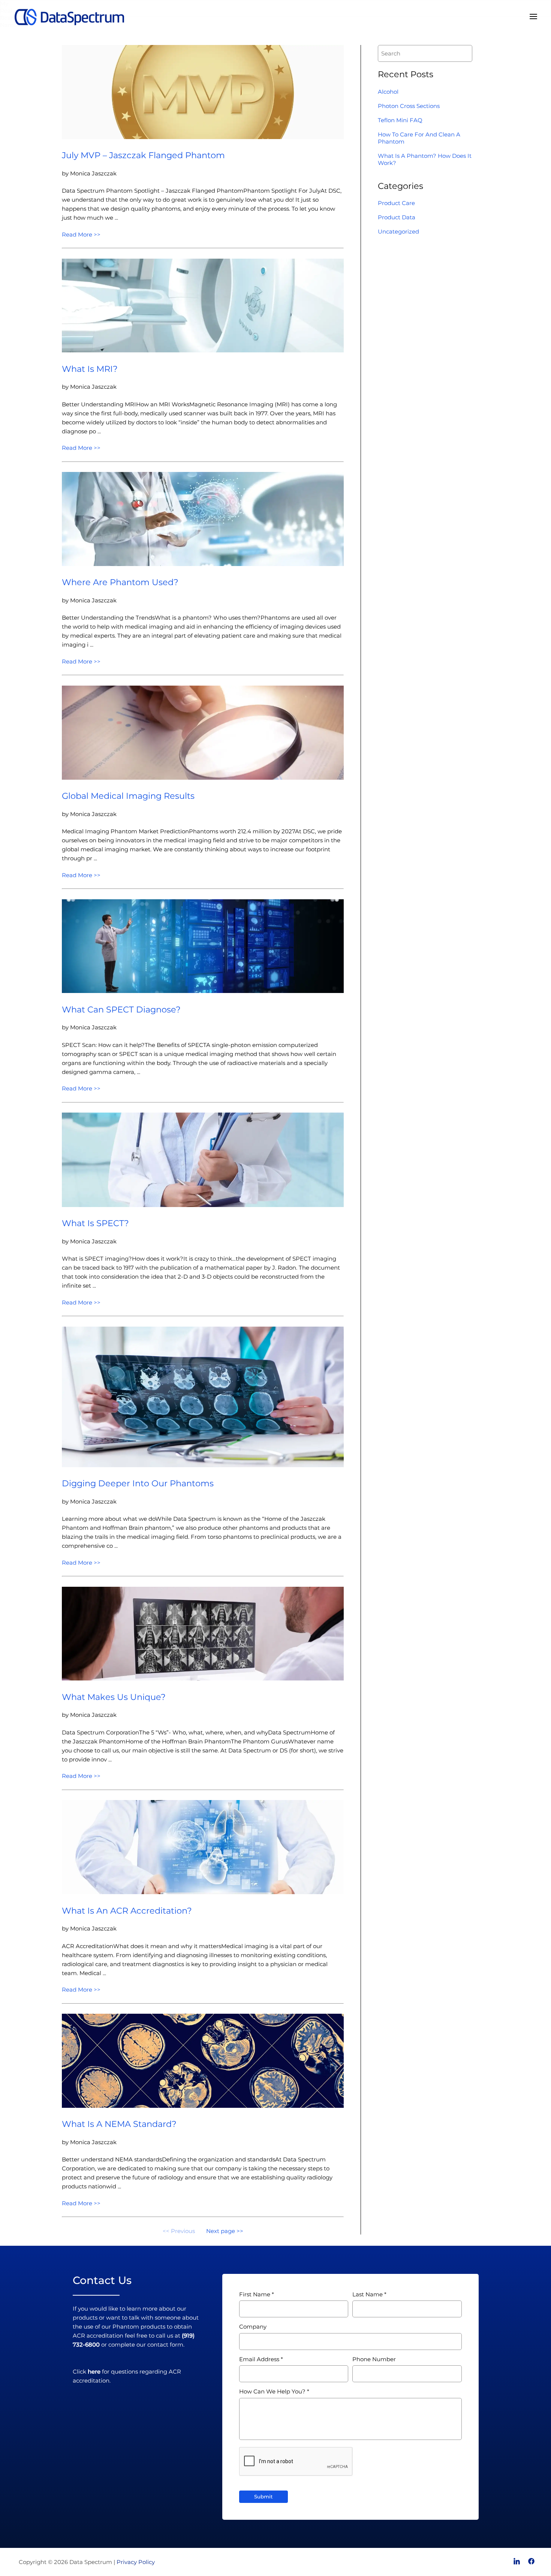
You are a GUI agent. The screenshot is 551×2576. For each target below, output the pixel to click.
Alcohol (388, 92)
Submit (264, 2497)
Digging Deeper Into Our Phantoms (138, 1483)
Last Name (368, 2294)
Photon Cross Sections (409, 106)
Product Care (396, 203)
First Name (255, 2294)
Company (253, 2327)
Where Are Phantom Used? (120, 582)
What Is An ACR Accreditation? (127, 1911)
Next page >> (225, 2231)
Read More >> (81, 234)
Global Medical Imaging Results (128, 796)
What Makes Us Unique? (114, 1697)
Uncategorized (398, 231)
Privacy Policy (136, 2562)
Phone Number (374, 2359)
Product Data (397, 217)
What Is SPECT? (95, 1223)
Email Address (259, 2359)
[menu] (533, 17)
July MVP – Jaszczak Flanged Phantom (143, 155)
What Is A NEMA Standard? (119, 2124)
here (94, 2372)
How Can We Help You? (272, 2391)
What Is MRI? (90, 369)
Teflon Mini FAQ (400, 120)
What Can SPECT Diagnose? (121, 1009)
